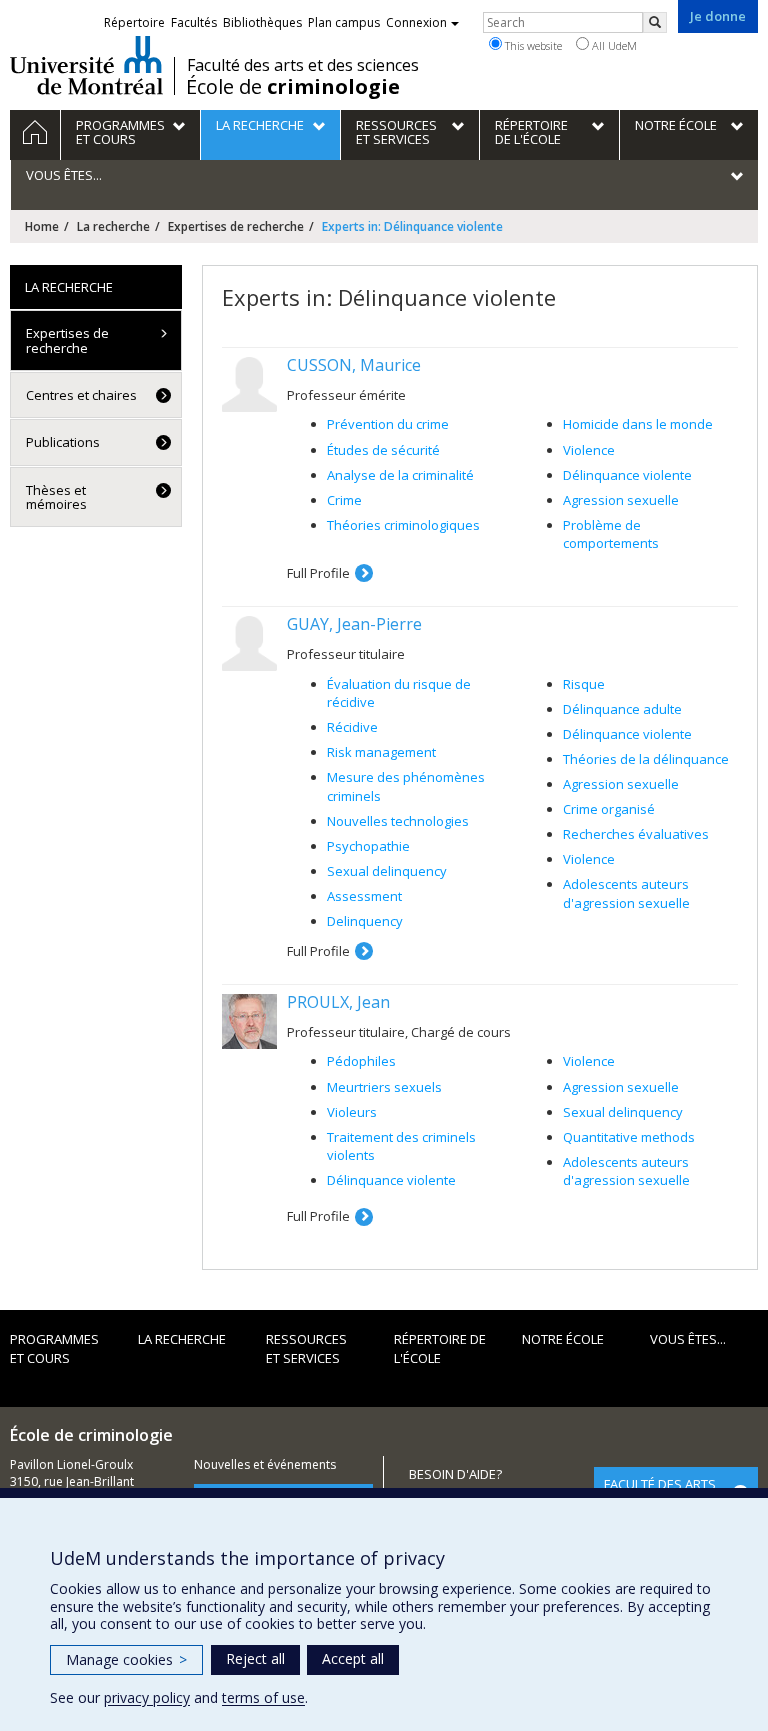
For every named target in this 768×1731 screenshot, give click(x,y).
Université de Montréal (86, 65)
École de (293, 87)
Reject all (255, 1658)
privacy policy (147, 1697)
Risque (584, 684)
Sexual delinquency (387, 871)
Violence (589, 450)
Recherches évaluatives (636, 834)
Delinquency (365, 921)
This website (532, 45)
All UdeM (613, 45)
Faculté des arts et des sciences (303, 65)
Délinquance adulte (622, 709)
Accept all (353, 1658)
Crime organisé (609, 809)
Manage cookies (126, 1659)
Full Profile (318, 573)
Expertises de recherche (236, 226)
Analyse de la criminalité (400, 475)
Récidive (352, 727)
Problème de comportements (611, 534)
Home (42, 226)
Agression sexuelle (621, 500)
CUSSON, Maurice (354, 365)
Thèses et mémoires (56, 497)
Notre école (563, 1339)
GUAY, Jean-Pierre (354, 624)
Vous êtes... (688, 1339)
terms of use (263, 1697)
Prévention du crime (388, 424)
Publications (63, 442)
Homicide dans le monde (638, 424)
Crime (344, 500)
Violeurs (352, 1112)
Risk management (381, 752)
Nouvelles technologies (398, 821)
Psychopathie (368, 846)
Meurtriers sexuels (384, 1087)
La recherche (113, 226)
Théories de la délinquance (646, 759)
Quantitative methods (629, 1137)
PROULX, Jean (338, 1002)
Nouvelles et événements (265, 1464)
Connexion (416, 22)
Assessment (364, 896)
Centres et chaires (81, 395)
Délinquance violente (627, 475)
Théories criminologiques (403, 525)
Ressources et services (306, 1348)
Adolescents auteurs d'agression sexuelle (626, 893)
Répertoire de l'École (440, 1348)
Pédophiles (361, 1061)
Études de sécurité (383, 450)
